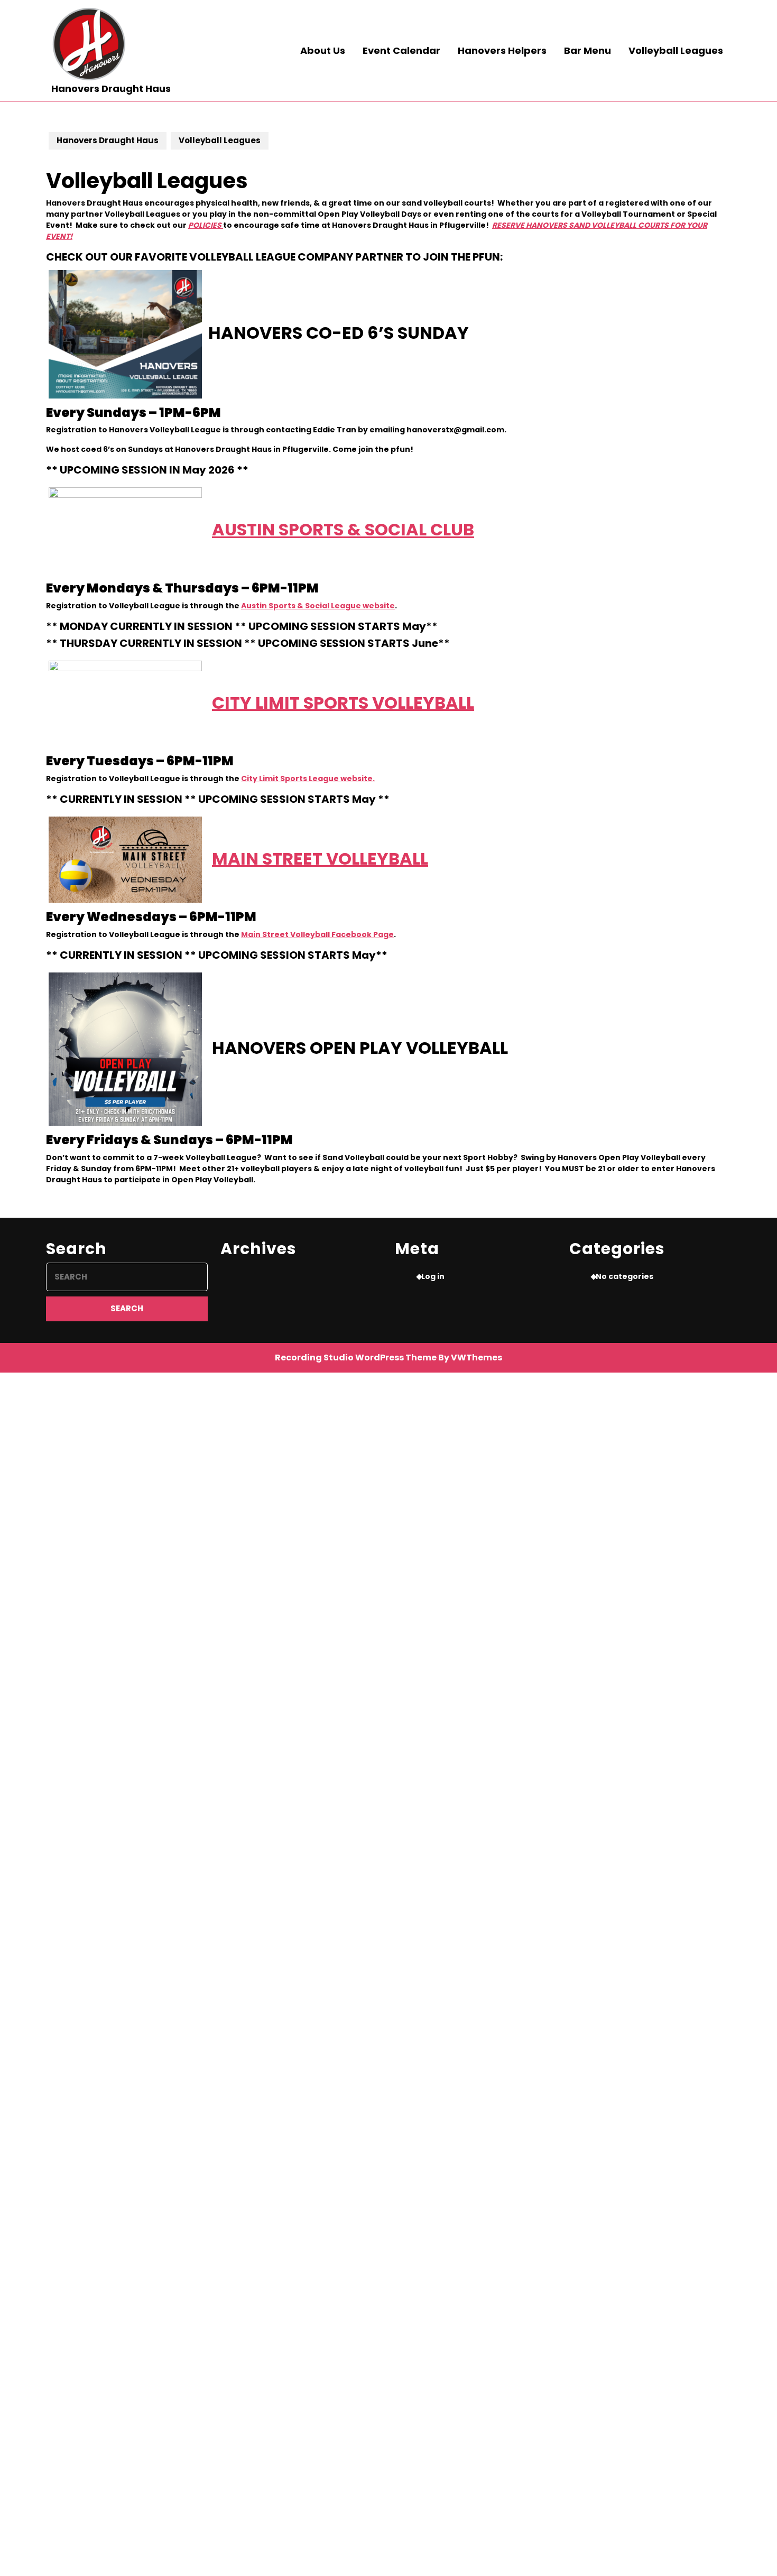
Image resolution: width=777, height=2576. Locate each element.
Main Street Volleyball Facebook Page (317, 934)
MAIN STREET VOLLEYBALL (320, 858)
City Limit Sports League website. (308, 779)
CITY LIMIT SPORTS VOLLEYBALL (343, 702)
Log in (433, 1276)
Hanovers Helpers (502, 50)
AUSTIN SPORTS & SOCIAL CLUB (343, 529)
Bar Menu (588, 50)
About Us (323, 50)
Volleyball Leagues (676, 50)
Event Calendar (401, 50)
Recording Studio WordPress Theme (356, 1358)
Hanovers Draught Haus (111, 89)
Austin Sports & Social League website (318, 606)
